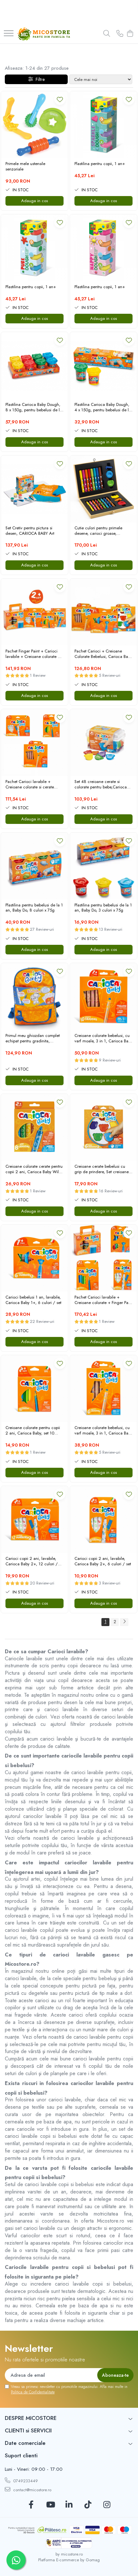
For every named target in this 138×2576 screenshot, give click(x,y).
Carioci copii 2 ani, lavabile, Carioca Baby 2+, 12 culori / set (32, 1561)
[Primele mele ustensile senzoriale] (34, 125)
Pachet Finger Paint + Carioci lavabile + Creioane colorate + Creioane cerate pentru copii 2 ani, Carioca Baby (33, 654)
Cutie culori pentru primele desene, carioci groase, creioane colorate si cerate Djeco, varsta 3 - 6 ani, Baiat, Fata (100, 531)
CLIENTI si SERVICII (28, 2430)
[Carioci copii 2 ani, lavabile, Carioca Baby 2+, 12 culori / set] (34, 1519)
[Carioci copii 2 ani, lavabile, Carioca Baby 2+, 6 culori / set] (103, 1519)
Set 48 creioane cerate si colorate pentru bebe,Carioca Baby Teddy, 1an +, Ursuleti (101, 785)
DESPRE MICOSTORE (31, 2418)
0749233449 (25, 2481)
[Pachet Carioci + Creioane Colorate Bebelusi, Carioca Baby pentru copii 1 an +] (103, 612)
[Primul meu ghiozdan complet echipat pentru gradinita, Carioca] (34, 996)
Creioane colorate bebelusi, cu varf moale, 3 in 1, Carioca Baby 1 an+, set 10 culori (103, 1039)
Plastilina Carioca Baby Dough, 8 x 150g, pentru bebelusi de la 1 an (34, 407)
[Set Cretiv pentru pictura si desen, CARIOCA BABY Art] (34, 489)
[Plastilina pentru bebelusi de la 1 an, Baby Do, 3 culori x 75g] (103, 866)
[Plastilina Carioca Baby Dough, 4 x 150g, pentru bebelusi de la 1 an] (103, 365)
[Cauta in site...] (107, 34)
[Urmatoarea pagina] (124, 1622)
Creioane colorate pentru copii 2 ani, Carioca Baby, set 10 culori (33, 1431)
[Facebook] (31, 2505)
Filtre (39, 79)
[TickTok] (88, 2505)
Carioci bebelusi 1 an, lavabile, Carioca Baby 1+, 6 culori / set (33, 1300)
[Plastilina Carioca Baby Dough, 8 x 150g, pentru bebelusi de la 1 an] (34, 365)
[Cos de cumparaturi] (130, 34)
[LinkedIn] (69, 2505)
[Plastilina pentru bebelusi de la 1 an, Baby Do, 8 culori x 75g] (34, 866)
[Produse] (9, 34)
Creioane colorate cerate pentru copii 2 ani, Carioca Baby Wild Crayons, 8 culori (34, 1169)
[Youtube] (50, 2505)
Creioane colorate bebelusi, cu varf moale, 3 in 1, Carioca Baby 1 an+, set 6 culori (103, 1431)
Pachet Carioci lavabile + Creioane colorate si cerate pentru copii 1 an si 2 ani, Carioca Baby (30, 785)
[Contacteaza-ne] (120, 34)
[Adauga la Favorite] (60, 99)
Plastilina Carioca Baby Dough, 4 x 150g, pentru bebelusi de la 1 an (103, 407)
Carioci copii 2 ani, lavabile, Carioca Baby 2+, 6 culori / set (103, 1561)
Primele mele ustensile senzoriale (25, 167)
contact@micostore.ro (32, 2490)
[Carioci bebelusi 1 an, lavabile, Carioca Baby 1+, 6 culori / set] (34, 1258)
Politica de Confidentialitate (33, 2392)
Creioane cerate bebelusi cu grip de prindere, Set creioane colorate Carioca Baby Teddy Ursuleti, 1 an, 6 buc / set (102, 1169)
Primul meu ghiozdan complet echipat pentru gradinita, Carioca (33, 1039)
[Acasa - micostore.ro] (44, 34)
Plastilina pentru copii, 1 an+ (100, 164)
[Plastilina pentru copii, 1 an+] (103, 125)
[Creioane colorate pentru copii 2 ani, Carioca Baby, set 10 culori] (34, 1389)
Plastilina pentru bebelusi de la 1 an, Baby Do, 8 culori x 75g (34, 908)
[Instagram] (107, 2505)
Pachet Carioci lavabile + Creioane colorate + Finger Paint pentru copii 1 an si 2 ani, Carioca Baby (103, 1300)
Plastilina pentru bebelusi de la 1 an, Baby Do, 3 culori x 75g (103, 908)
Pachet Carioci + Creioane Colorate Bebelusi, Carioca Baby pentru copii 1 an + (103, 654)
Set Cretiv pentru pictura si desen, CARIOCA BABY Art (30, 531)
